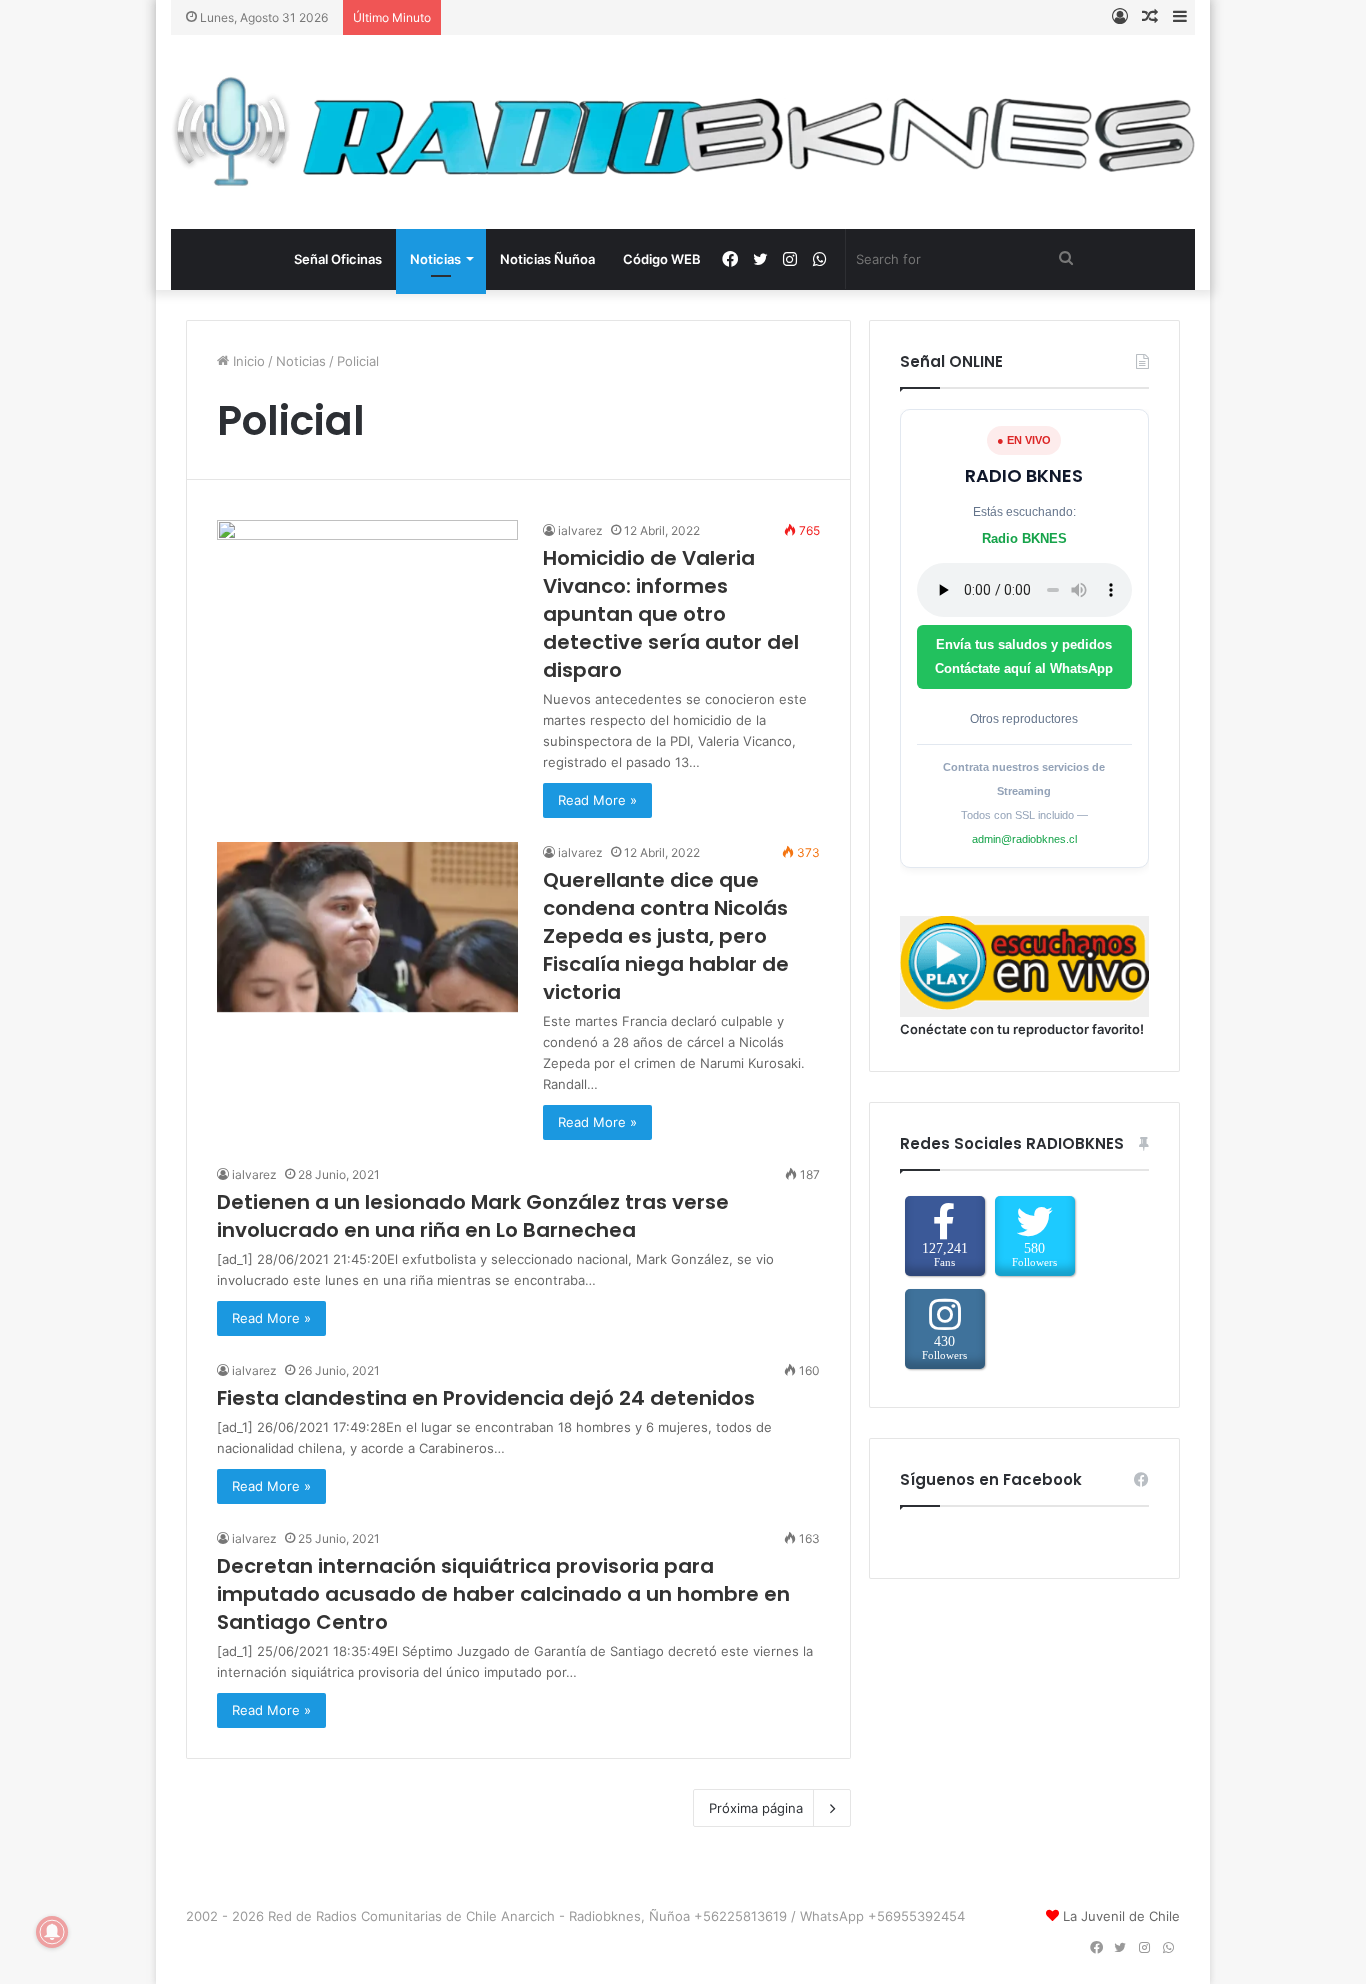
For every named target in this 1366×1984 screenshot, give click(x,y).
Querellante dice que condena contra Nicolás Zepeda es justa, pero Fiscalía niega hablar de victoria (666, 936)
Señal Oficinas (338, 259)
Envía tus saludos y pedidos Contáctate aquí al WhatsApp (1024, 656)
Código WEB (662, 259)
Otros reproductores (1024, 719)
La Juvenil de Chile (1121, 1916)
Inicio (247, 361)
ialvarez (580, 530)
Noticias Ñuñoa (547, 259)
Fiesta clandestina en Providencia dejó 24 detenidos (486, 1398)
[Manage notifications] (52, 1932)
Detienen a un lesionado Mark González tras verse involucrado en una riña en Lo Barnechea (473, 1216)
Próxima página (756, 1808)
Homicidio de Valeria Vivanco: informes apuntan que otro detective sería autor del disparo (671, 614)
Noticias (435, 259)
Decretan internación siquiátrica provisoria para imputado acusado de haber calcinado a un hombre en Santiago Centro (503, 1594)
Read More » (597, 800)
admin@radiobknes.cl (1024, 839)
